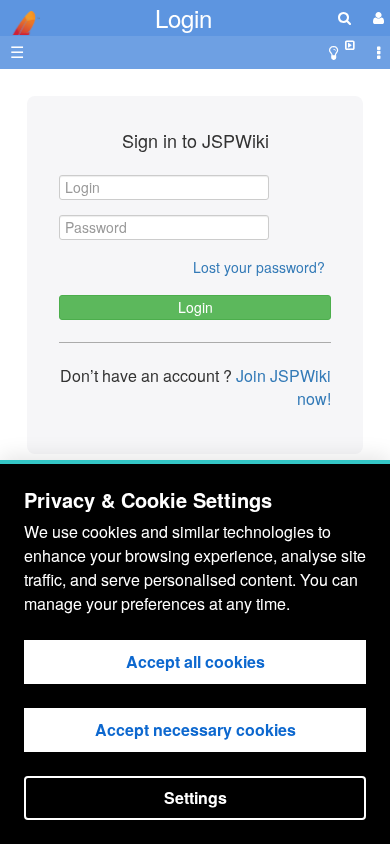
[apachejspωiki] (20, 17)
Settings (195, 797)
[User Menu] (376, 17)
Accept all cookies (195, 661)
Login (183, 17)
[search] (344, 17)
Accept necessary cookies (195, 729)
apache (20, 23)
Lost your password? (259, 267)
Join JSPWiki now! (281, 387)
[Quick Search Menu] (344, 17)
